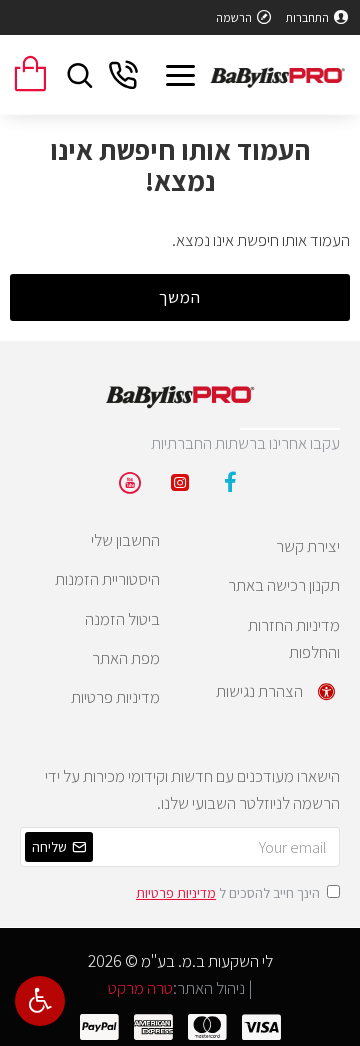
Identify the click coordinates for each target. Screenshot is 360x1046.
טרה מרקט (140, 988)
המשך (180, 297)
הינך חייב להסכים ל (228, 893)
